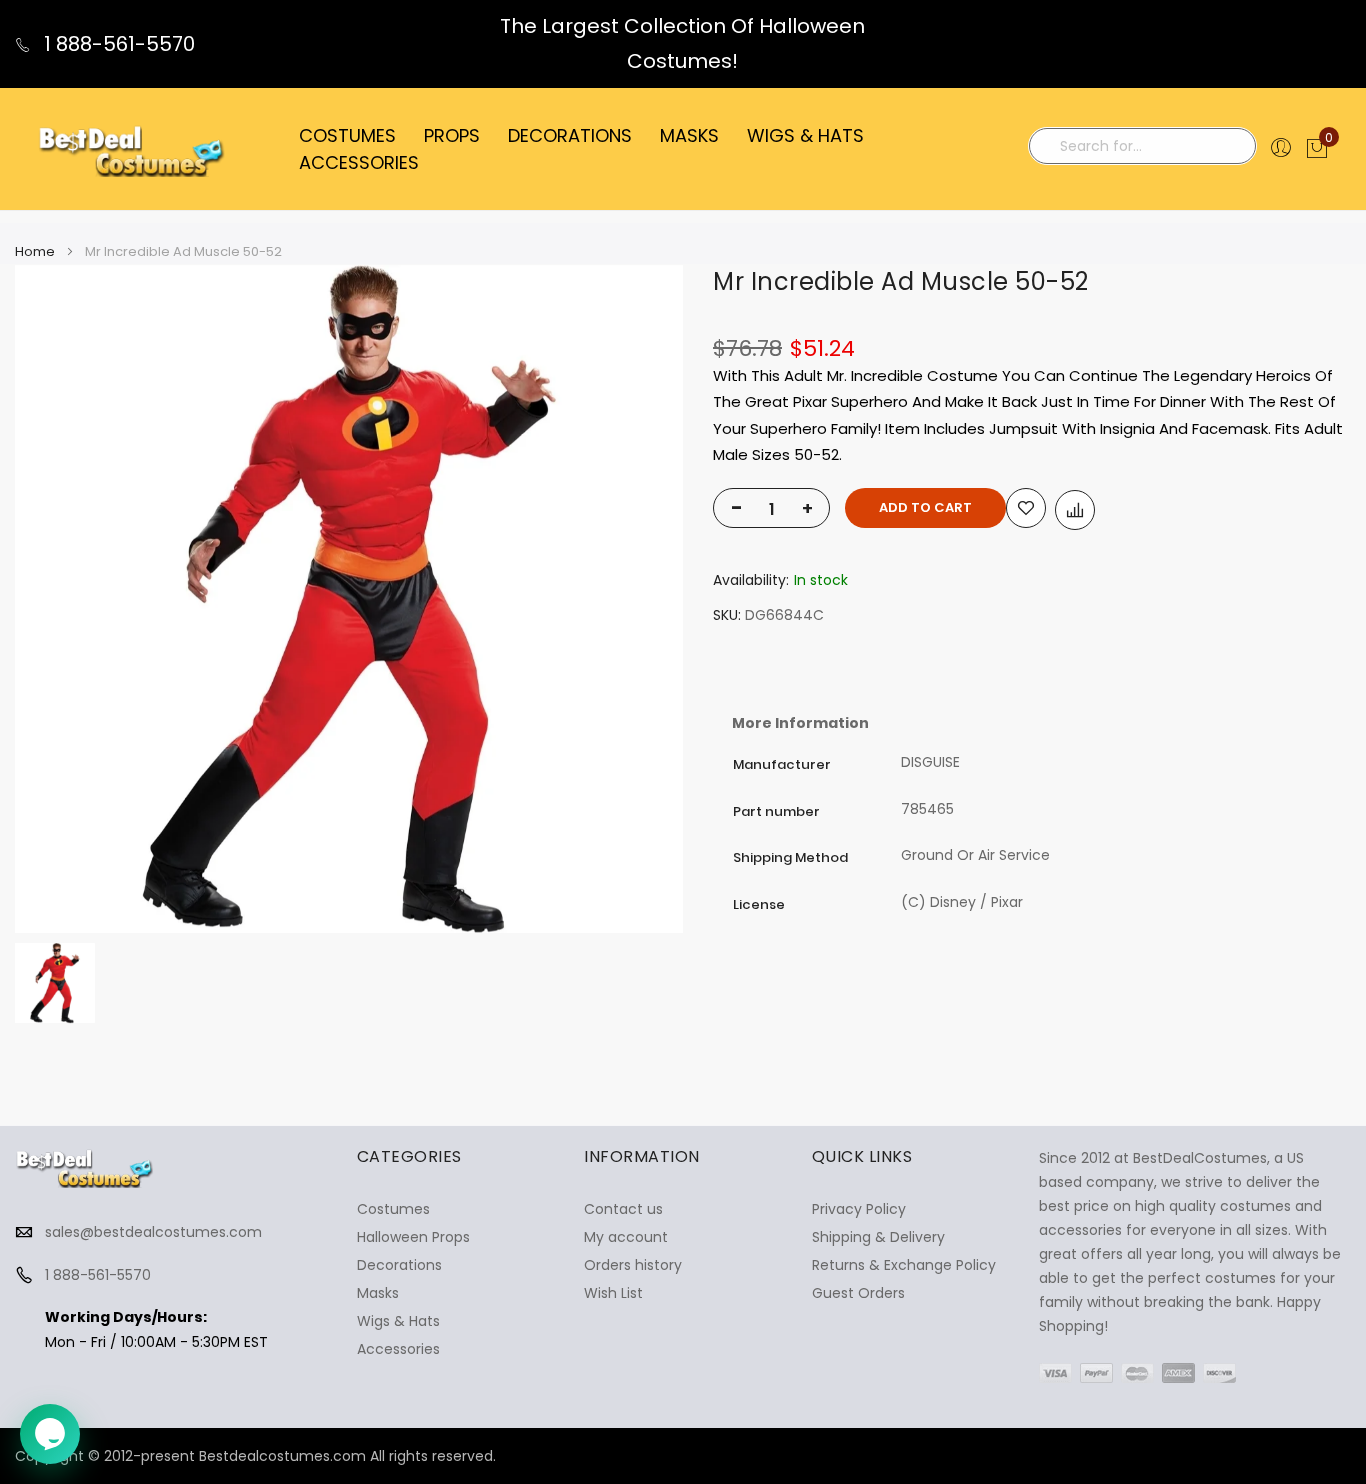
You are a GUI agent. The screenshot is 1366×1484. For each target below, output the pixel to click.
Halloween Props (413, 1237)
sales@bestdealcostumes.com (153, 1232)
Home (35, 251)
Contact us (623, 1209)
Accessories (398, 1349)
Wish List (613, 1293)
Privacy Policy (859, 1209)
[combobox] (1142, 146)
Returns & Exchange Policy (904, 1265)
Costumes (393, 1209)
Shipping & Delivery (878, 1237)
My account (626, 1237)
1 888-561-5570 (117, 44)
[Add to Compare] (1075, 510)
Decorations (399, 1265)
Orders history (633, 1265)
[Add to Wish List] (1026, 508)
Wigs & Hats (398, 1321)
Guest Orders (858, 1293)
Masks (378, 1293)
